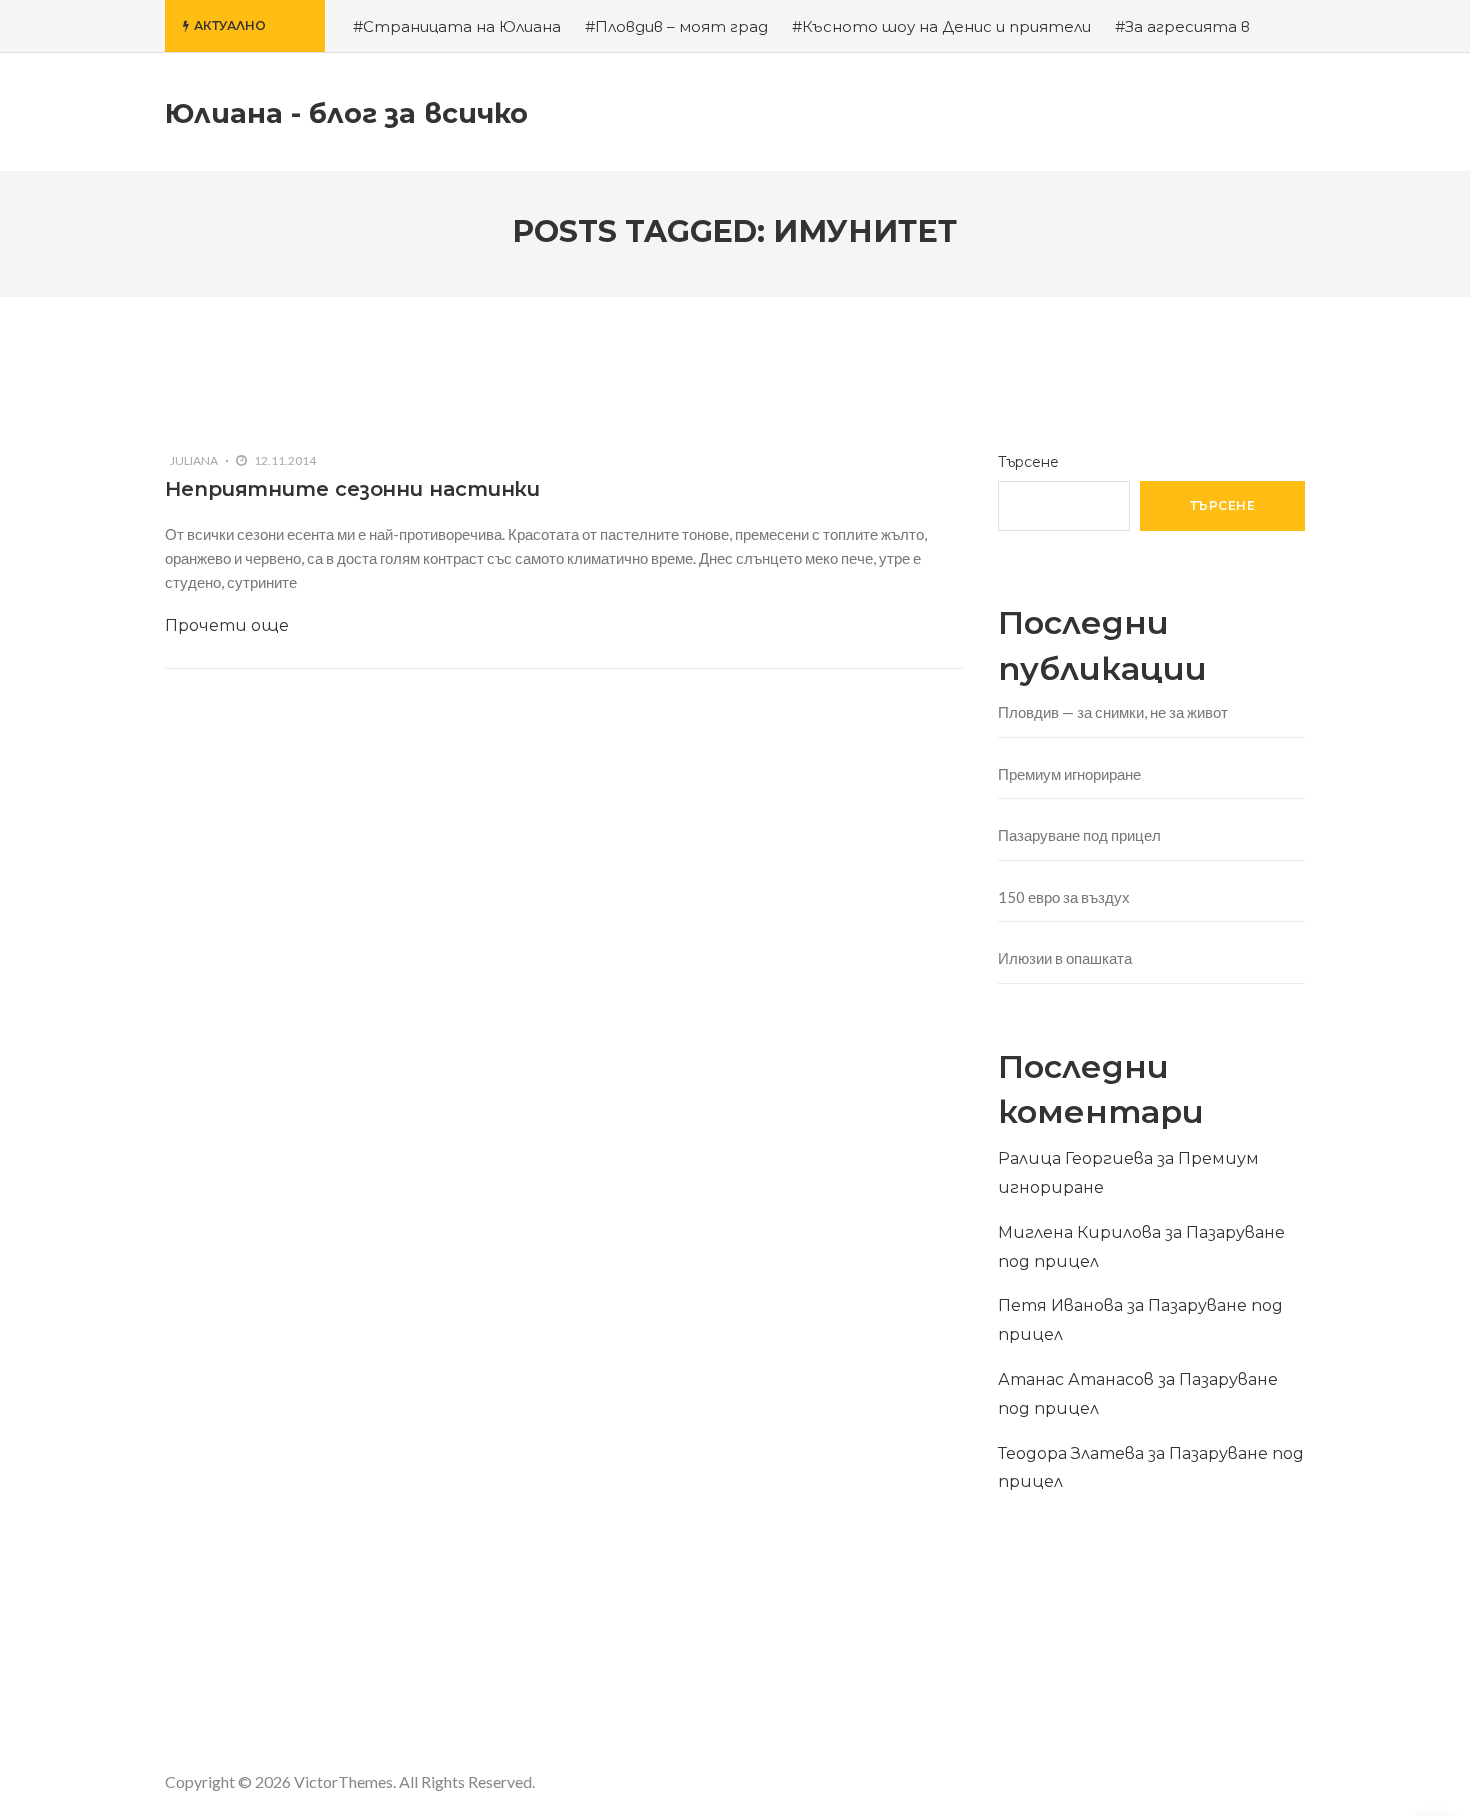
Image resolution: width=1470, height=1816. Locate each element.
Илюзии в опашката (1065, 958)
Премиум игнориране (1069, 774)
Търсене (1028, 462)
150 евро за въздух (1064, 897)
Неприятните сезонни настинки (352, 489)
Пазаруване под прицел (1079, 835)
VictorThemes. (345, 1781)
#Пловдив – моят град (676, 26)
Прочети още (227, 625)
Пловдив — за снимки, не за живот (1113, 712)
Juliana (194, 460)
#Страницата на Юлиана (457, 26)
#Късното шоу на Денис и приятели (941, 26)
